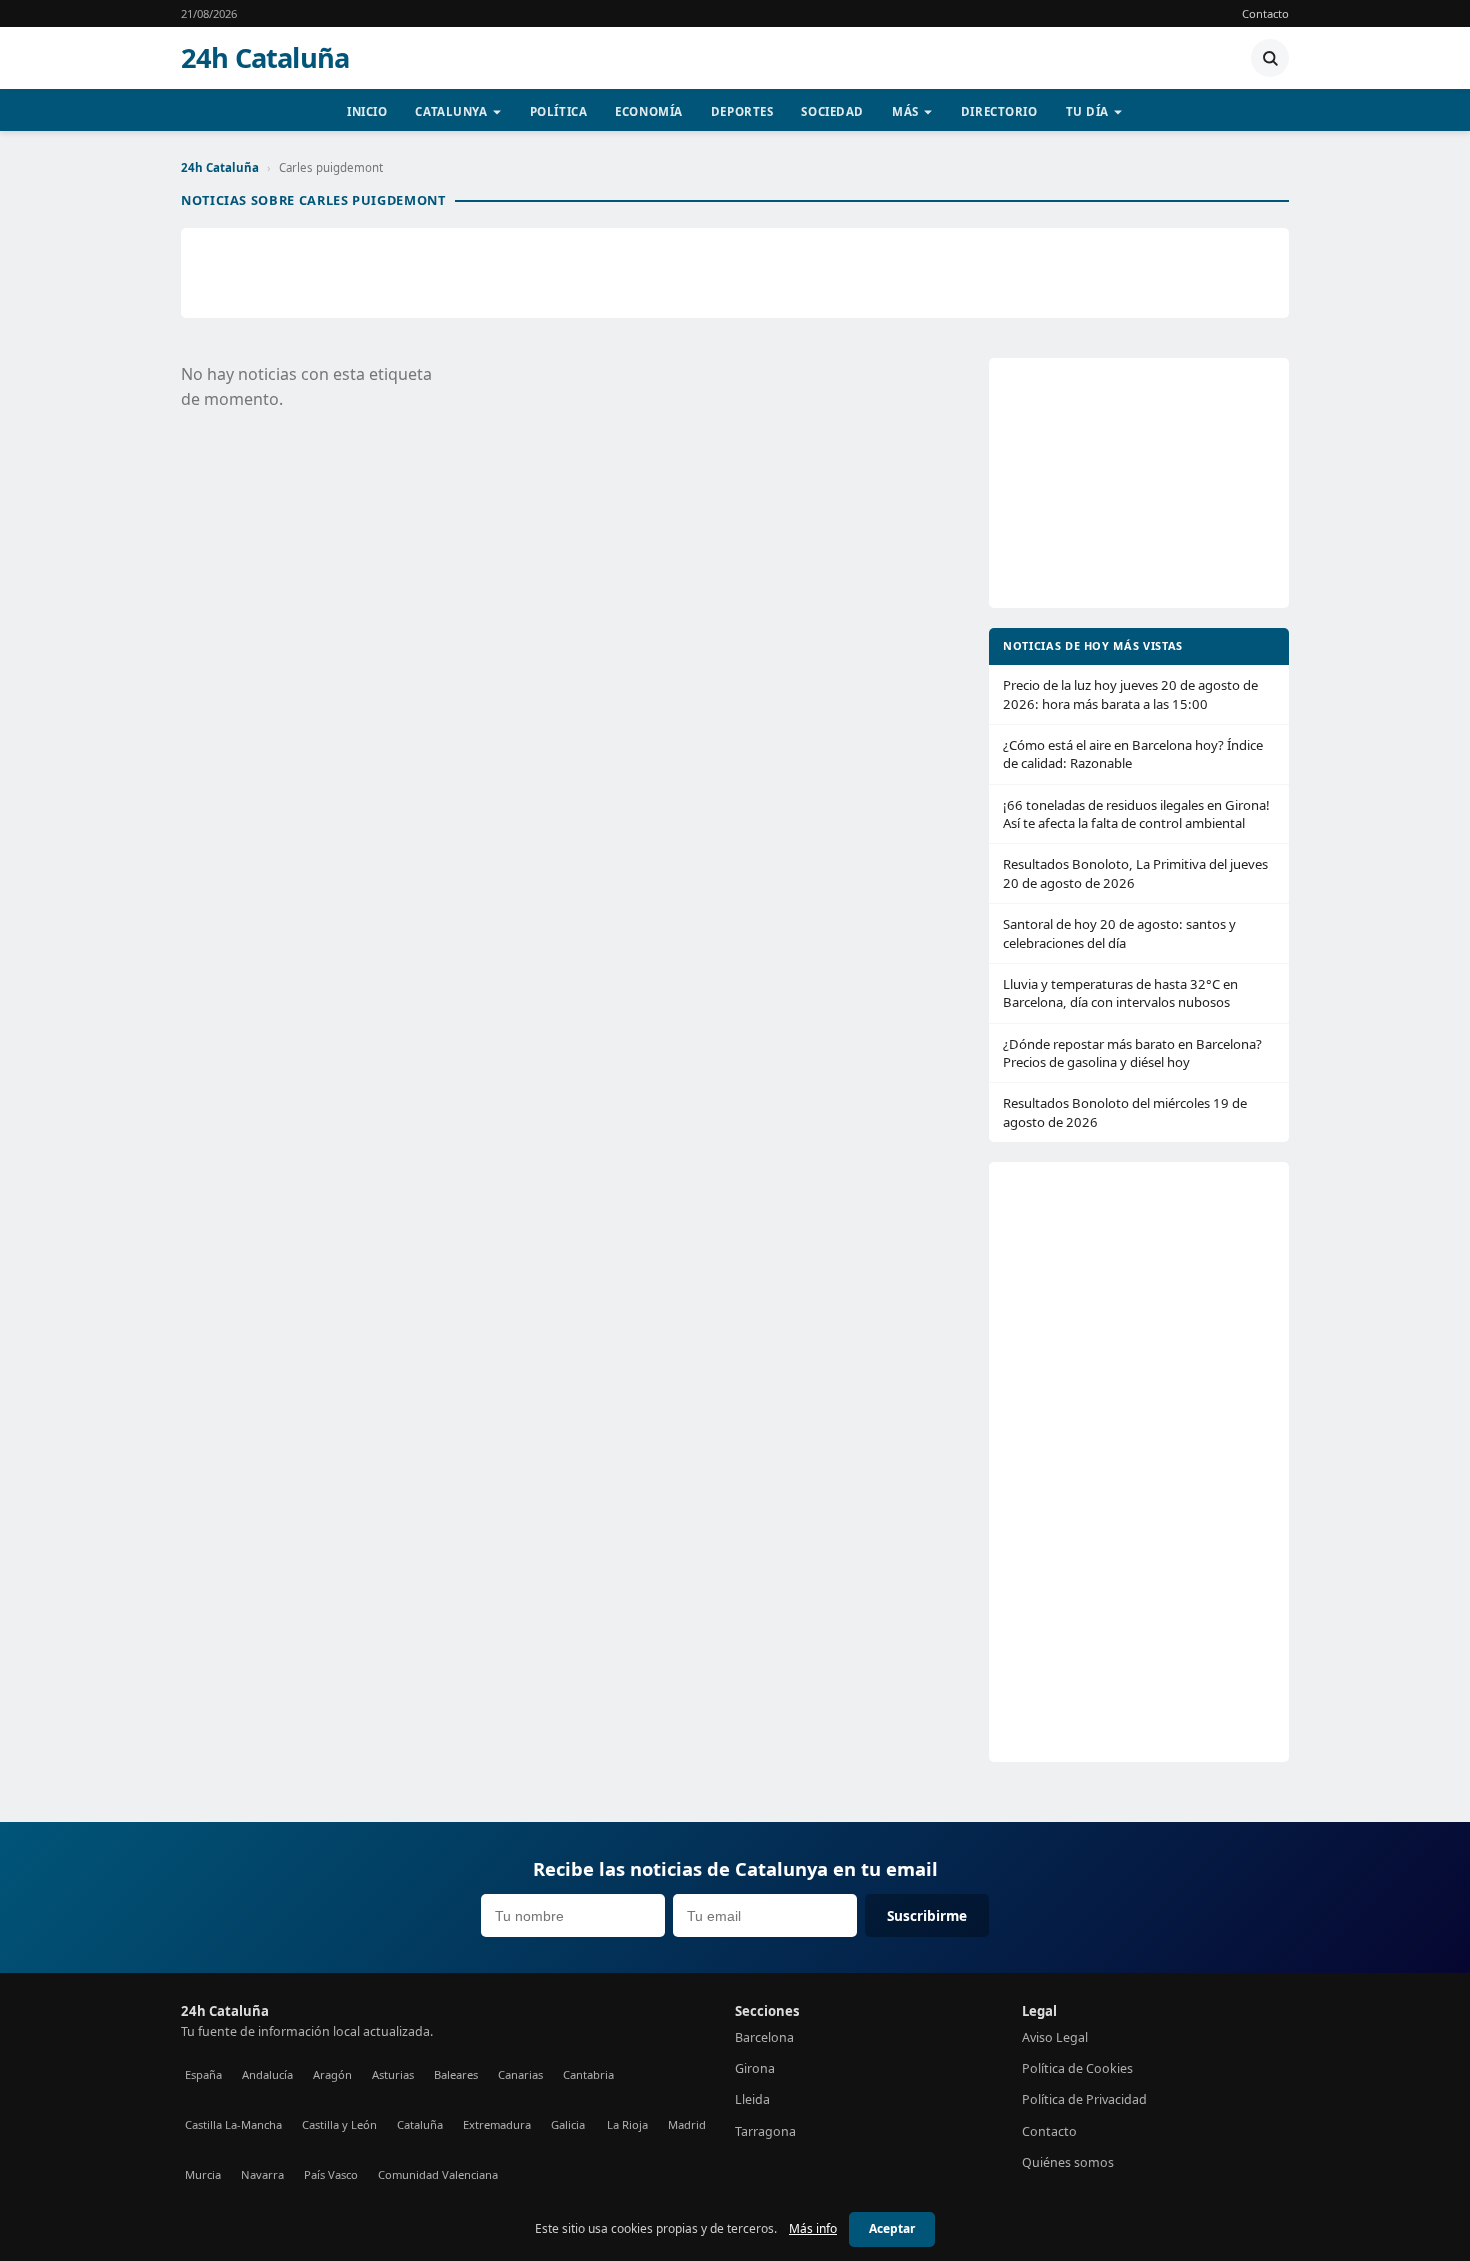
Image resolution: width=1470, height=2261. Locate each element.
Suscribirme (927, 1915)
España (203, 2074)
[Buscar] (1270, 58)
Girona (755, 2068)
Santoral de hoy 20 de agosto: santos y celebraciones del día (1119, 933)
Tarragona (765, 2131)
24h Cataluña (265, 58)
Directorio (999, 111)
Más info (813, 2228)
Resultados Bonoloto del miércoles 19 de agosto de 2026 (1125, 1112)
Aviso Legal (1055, 2037)
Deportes (742, 111)
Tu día (1087, 111)
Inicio (367, 111)
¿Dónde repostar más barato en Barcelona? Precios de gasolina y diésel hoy (1132, 1053)
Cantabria (588, 2074)
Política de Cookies (1077, 2068)
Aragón (332, 2074)
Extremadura (497, 2124)
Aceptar (892, 2228)
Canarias (520, 2074)
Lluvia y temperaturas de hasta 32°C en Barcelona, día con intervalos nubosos (1120, 993)
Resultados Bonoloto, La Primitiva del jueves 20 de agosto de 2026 (1135, 873)
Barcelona (764, 2037)
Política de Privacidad (1084, 2099)
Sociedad (832, 111)
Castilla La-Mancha (233, 2124)
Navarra (262, 2174)
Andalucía (267, 2074)
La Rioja (627, 2124)
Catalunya (451, 111)
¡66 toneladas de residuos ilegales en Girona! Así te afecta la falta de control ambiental (1136, 814)
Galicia (568, 2124)
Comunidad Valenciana (438, 2174)
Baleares (456, 2074)
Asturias (393, 2074)
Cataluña (420, 2124)
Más (905, 111)
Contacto (1265, 13)
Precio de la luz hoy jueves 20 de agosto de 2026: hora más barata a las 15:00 (1130, 694)
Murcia (203, 2174)
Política (559, 111)
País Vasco (331, 2174)
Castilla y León (339, 2124)
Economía (649, 111)
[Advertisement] (735, 273)
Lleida (752, 2099)
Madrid (687, 2124)
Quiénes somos (1068, 2162)
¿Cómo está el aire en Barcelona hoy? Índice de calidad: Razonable (1133, 754)
